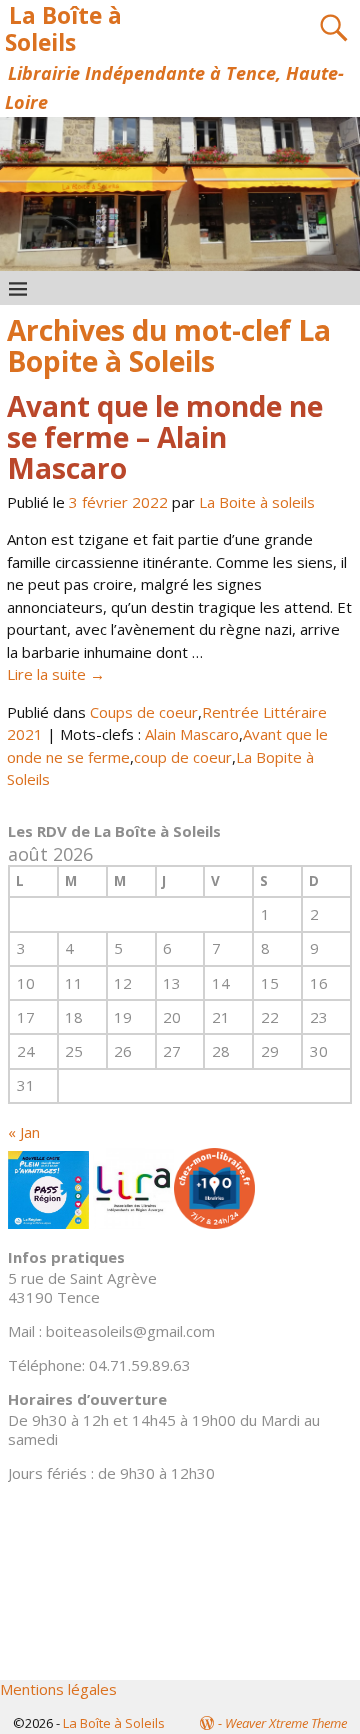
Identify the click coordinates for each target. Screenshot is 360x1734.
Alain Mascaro (192, 734)
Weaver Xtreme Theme (286, 1723)
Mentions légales (58, 1689)
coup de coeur (183, 757)
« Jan (24, 1132)
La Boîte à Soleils (63, 29)
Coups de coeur (144, 712)
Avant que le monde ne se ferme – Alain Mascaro (165, 437)
